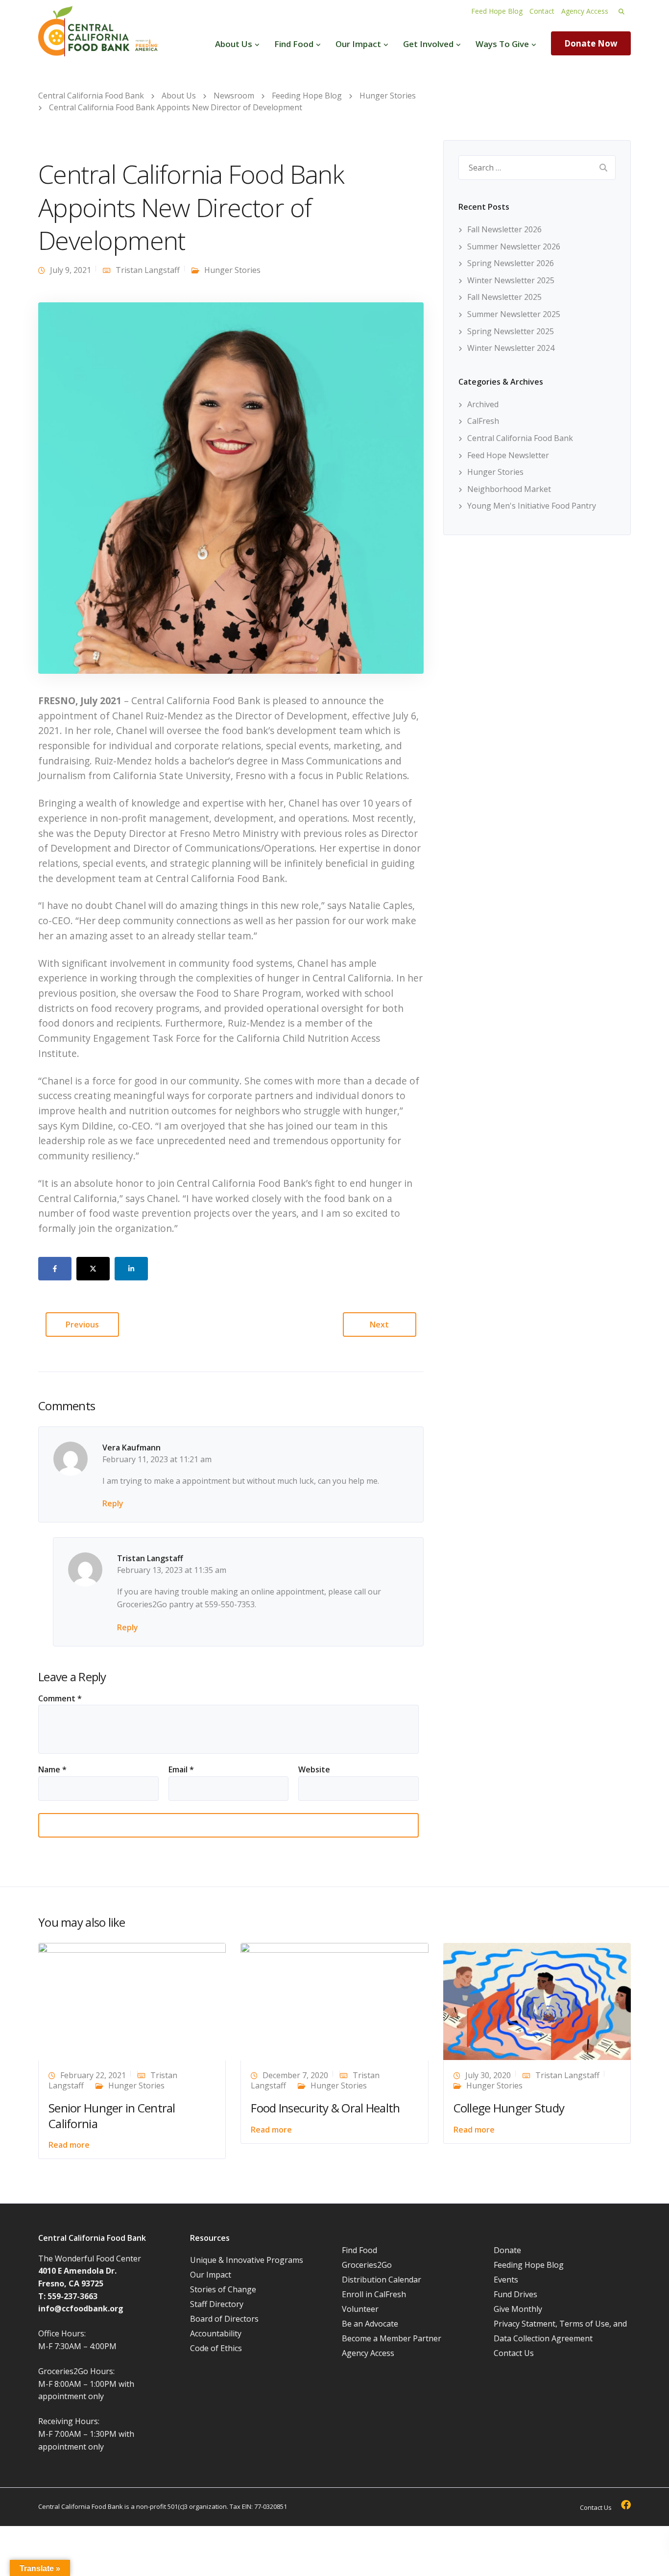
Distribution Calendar (382, 2280)
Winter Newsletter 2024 (511, 348)
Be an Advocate (370, 2324)
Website (314, 1769)
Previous (82, 1325)
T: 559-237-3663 (68, 2296)
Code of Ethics (216, 2348)
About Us (234, 44)
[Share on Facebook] (55, 1269)
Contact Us (514, 2353)
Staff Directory (217, 2304)
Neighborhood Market (509, 489)
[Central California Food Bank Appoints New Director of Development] (231, 487)
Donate (507, 2250)
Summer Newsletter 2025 (514, 314)
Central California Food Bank (520, 438)
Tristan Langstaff (148, 270)
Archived (483, 404)
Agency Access (585, 11)
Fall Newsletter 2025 (504, 297)
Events (506, 2280)
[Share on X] (93, 1269)
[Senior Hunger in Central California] (132, 2001)
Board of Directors (224, 2319)
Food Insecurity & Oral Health (325, 2108)
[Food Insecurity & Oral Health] (334, 2001)
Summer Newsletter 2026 (514, 246)
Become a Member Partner (392, 2338)
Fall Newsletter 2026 (504, 229)
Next (379, 1325)
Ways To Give (502, 44)
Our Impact (358, 44)
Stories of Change (223, 2289)
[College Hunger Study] (537, 2001)
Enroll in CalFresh (374, 2294)
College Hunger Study (509, 2108)
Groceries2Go (367, 2265)
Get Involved (428, 44)
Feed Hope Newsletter (508, 455)
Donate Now (591, 43)
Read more (69, 2145)
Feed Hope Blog (497, 11)
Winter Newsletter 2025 (511, 280)
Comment (60, 1698)
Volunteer (360, 2309)
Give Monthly (518, 2309)
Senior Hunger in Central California (112, 2115)
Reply (113, 1503)
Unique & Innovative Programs (247, 2260)
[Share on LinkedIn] (131, 1269)
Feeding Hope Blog (529, 2265)
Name (52, 1769)
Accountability (216, 2333)
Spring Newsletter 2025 (511, 331)
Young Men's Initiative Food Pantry (532, 506)
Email (181, 1769)
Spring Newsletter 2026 (511, 263)
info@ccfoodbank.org (81, 2308)
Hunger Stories (232, 270)
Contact (542, 11)
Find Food (294, 44)
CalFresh (483, 421)
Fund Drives (515, 2294)
